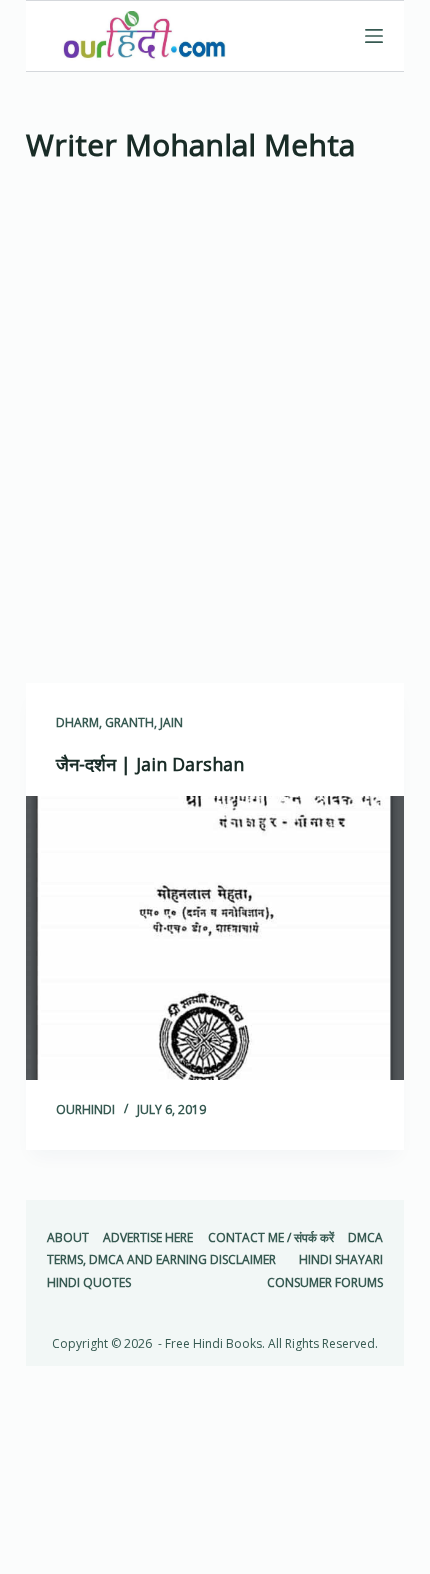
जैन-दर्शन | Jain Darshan (150, 764)
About (68, 1238)
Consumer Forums (325, 1283)
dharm (77, 722)
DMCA (365, 1238)
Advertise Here (148, 1238)
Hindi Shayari (341, 1260)
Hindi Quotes (89, 1283)
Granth (129, 722)
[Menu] (374, 36)
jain (171, 722)
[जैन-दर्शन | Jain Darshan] (215, 938)
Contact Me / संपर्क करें (271, 1238)
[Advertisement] (215, 430)
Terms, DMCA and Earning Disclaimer (161, 1260)
